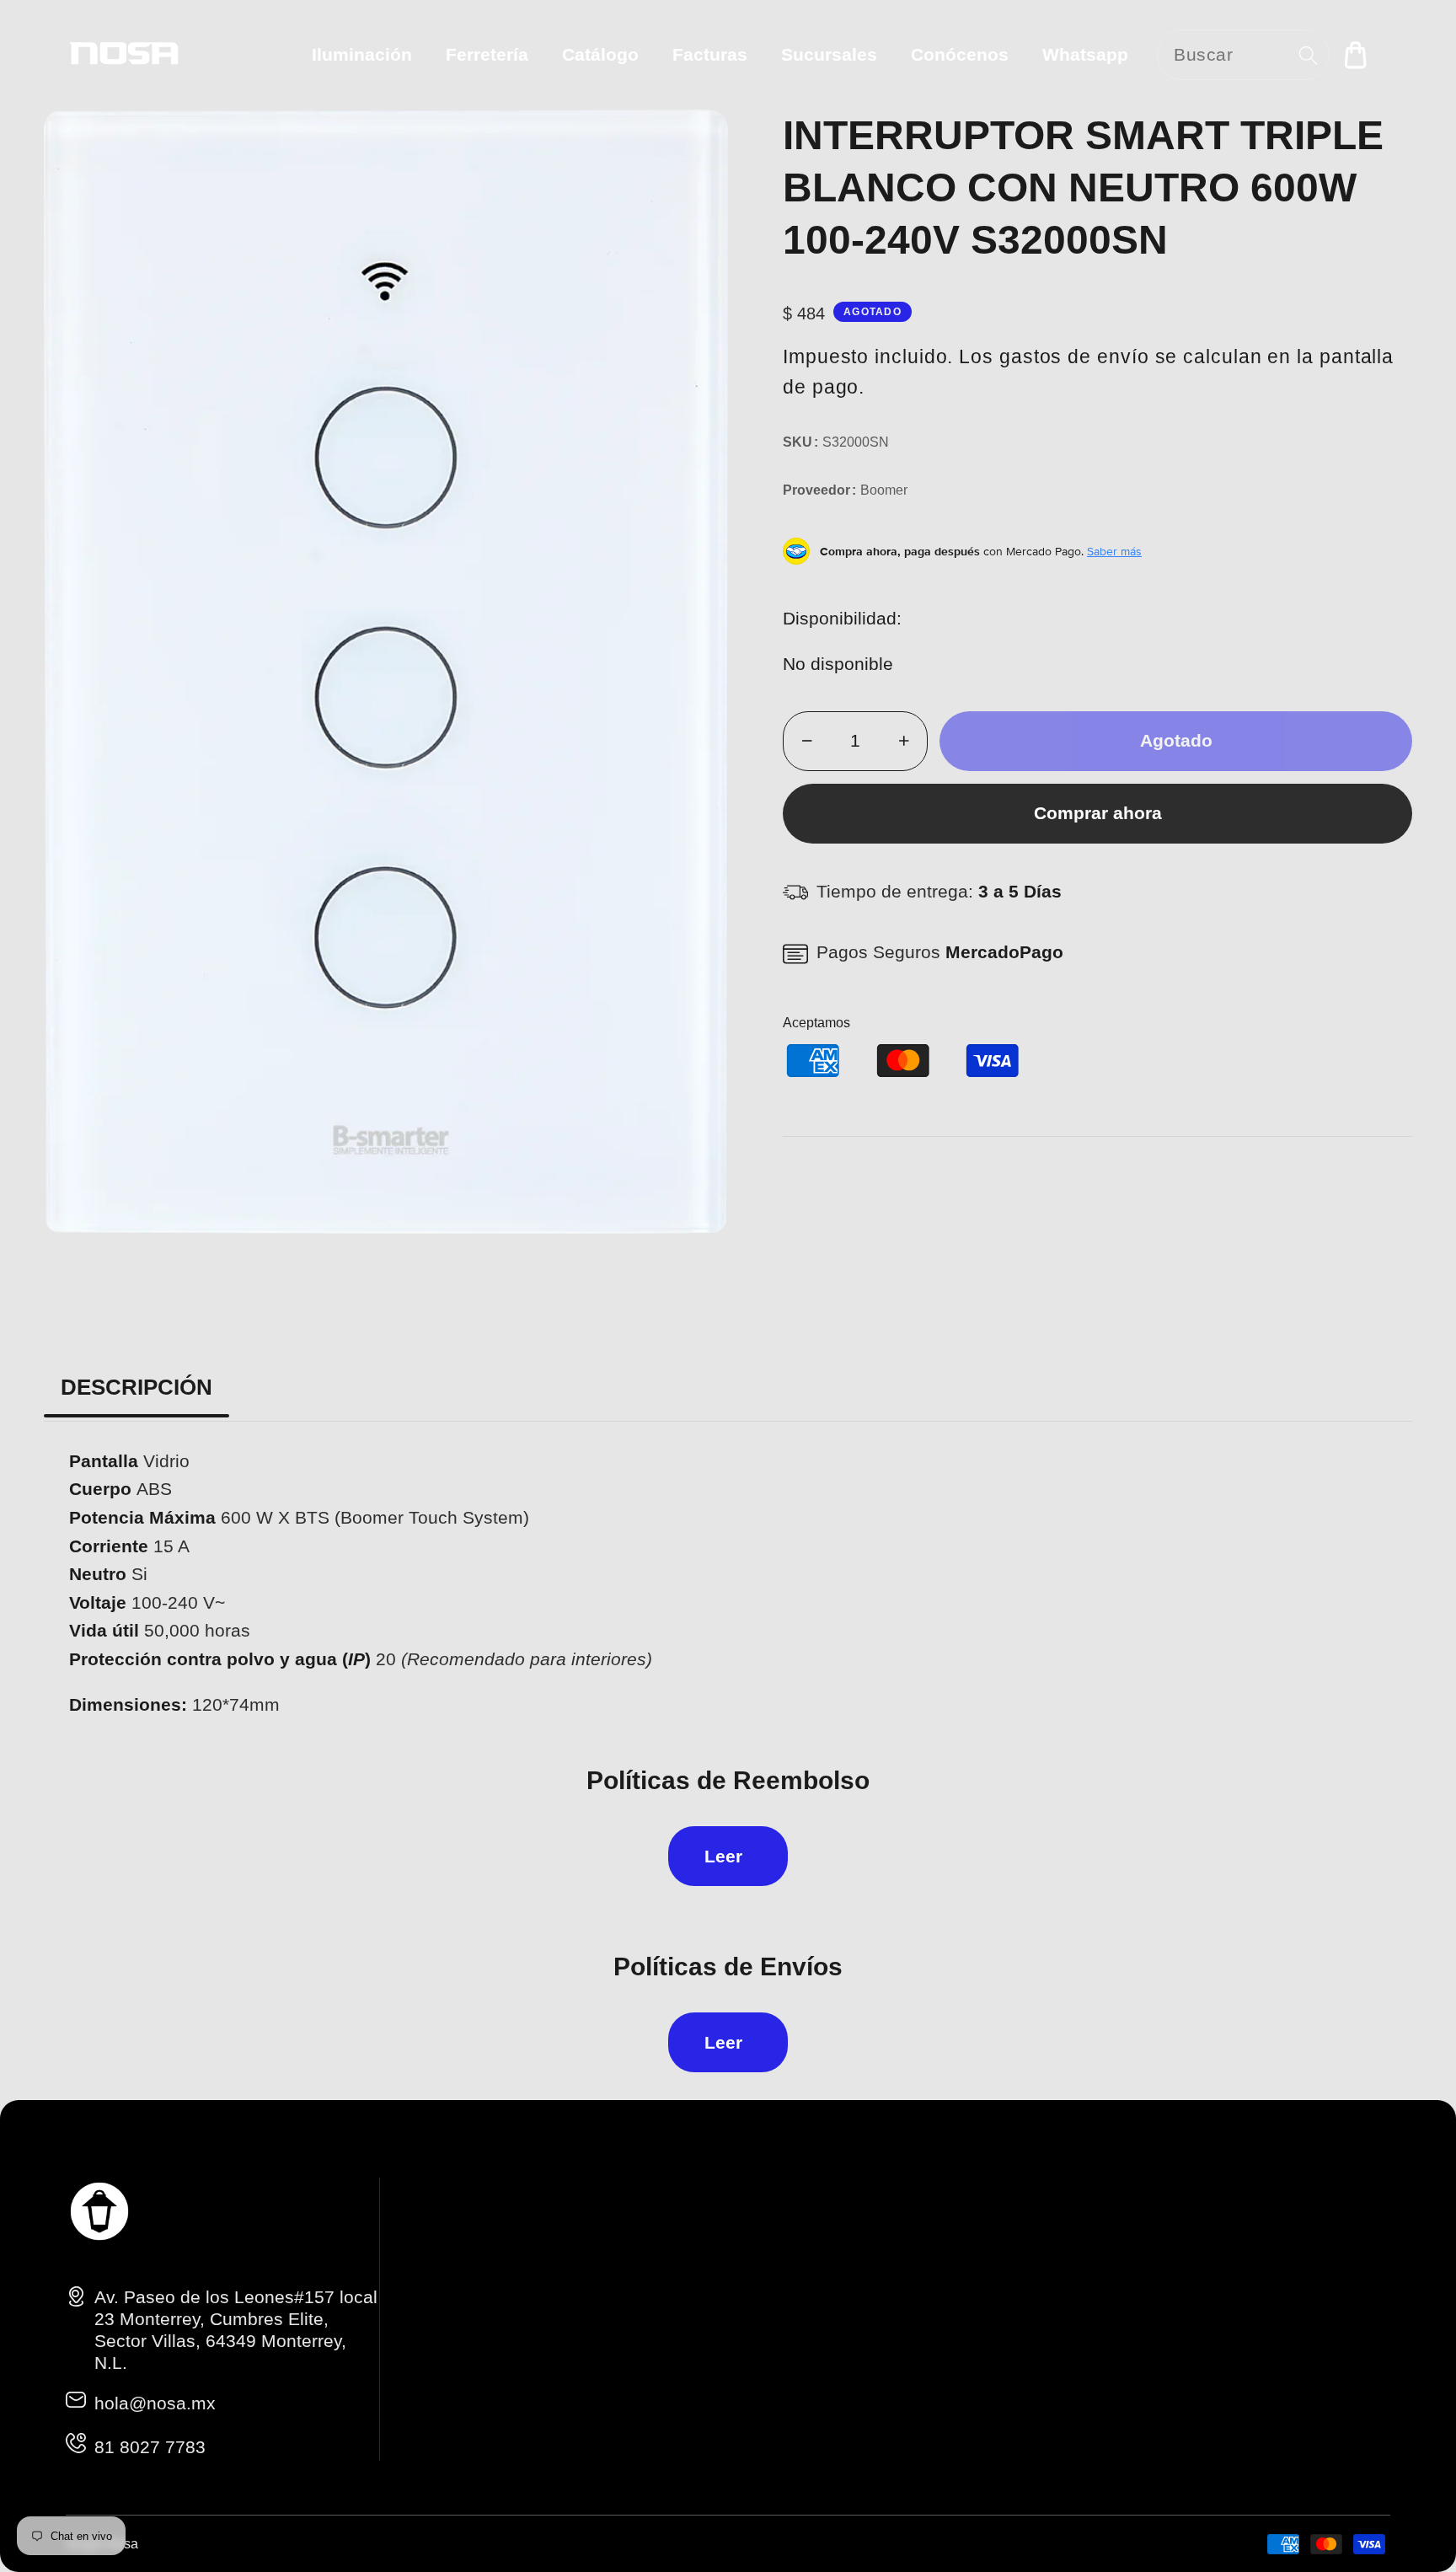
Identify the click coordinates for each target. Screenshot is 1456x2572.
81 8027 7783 (150, 2447)
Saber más (1114, 551)
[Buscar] (1308, 55)
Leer (723, 1856)
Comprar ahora (1098, 813)
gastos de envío (1074, 356)
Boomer (884, 490)
